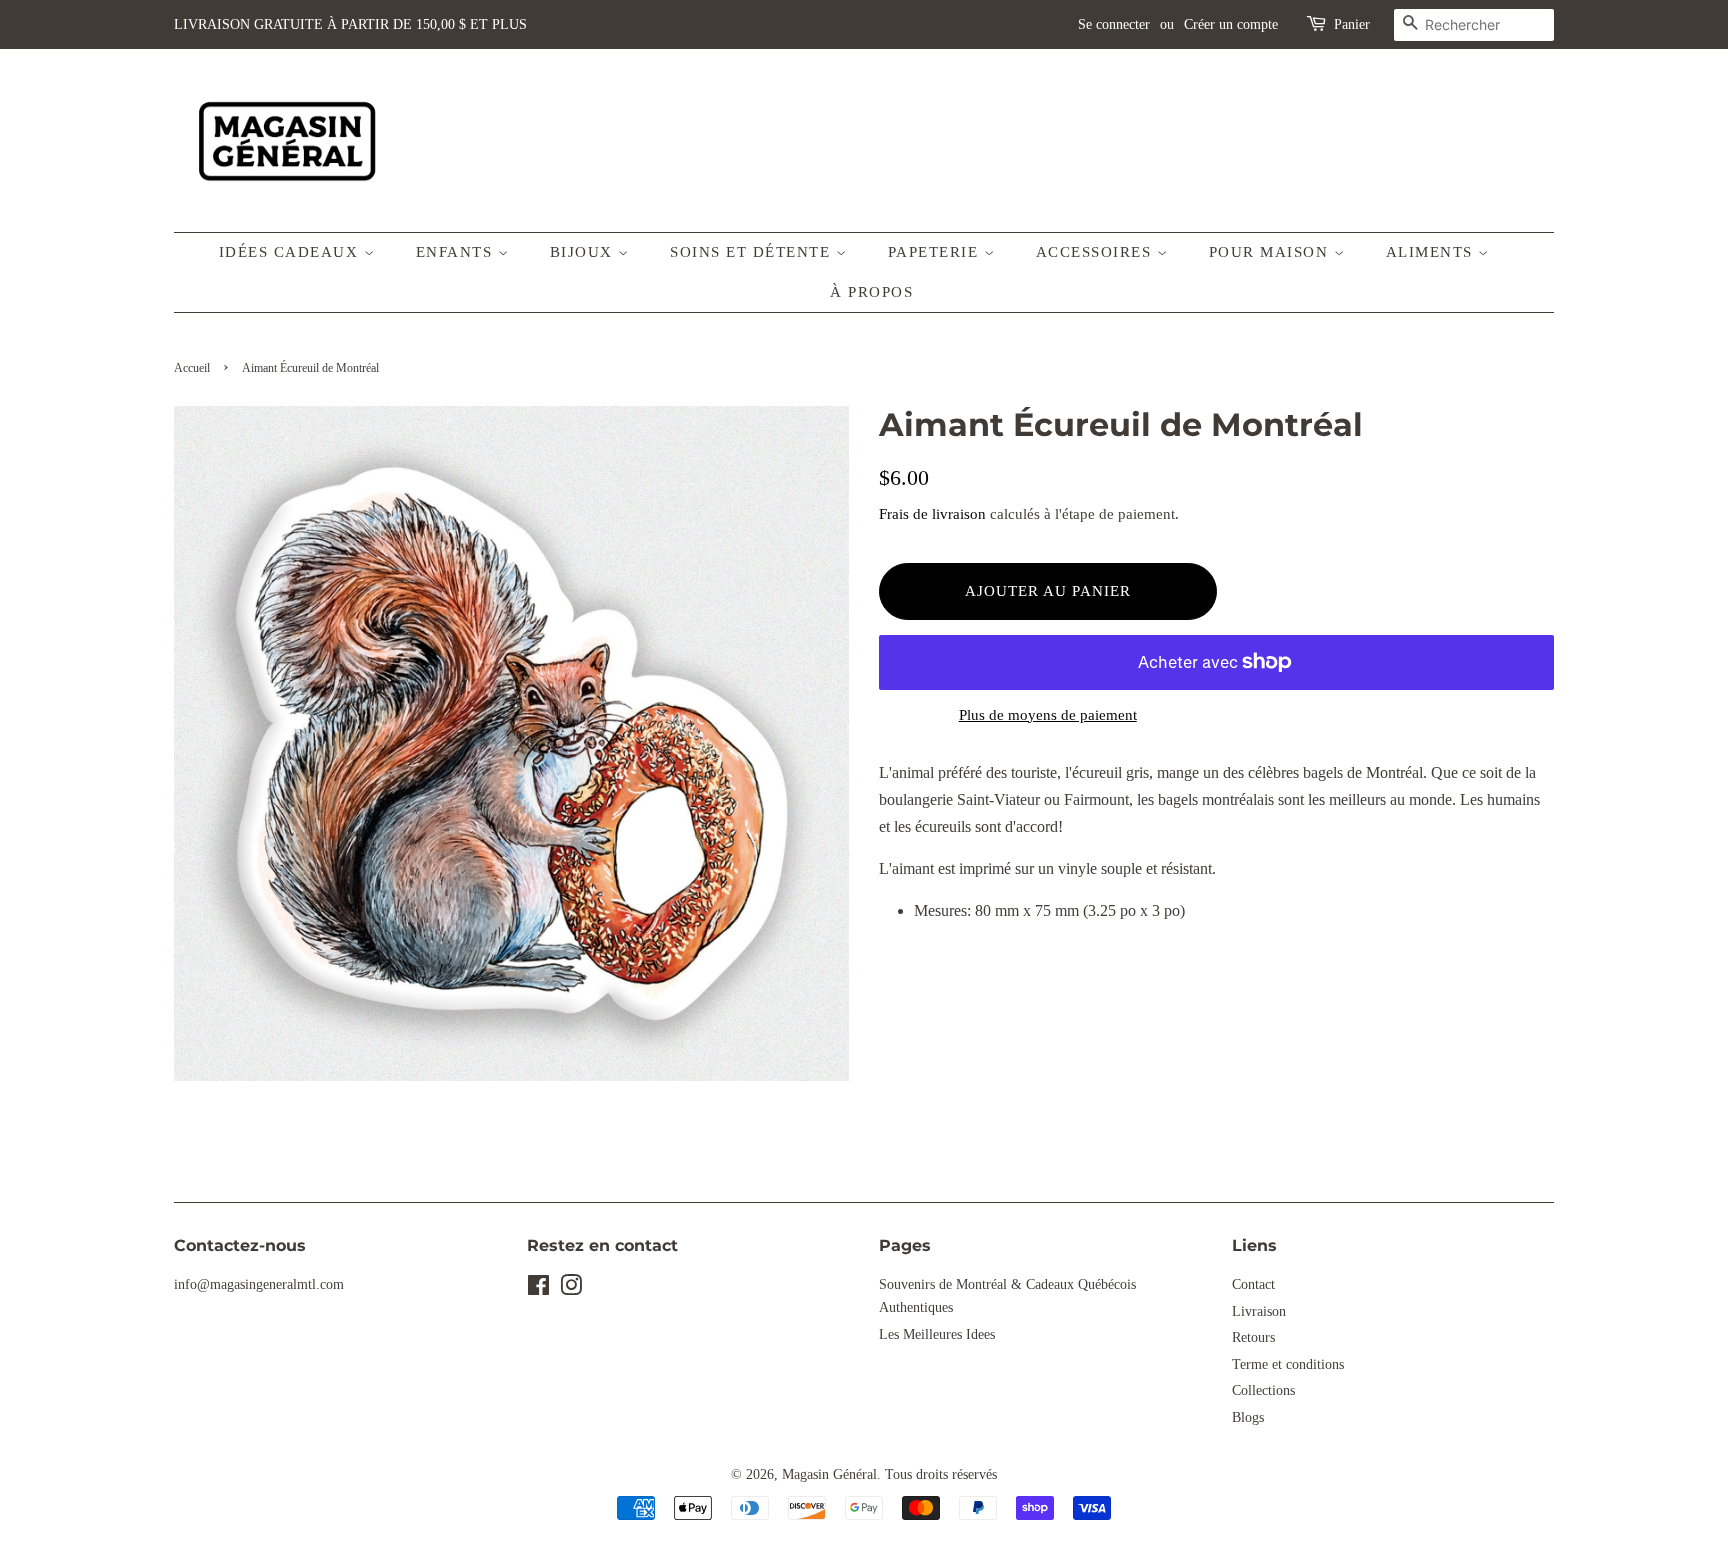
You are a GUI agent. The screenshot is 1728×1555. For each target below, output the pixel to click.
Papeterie (936, 252)
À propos (871, 292)
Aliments (1432, 252)
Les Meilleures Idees (937, 1334)
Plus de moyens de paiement (1048, 715)
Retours (1253, 1337)
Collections (1263, 1390)
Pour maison (1271, 252)
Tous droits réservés (941, 1474)
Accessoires (1096, 252)
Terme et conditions (1288, 1364)
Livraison (1259, 1311)
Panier (1352, 24)
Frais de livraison (932, 514)
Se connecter (1114, 24)
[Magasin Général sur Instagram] (571, 1289)
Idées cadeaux (291, 252)
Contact (1253, 1284)
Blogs (1248, 1417)
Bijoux (584, 252)
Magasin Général (829, 1474)
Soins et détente (753, 252)
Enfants (457, 252)
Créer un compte (1231, 24)
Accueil (192, 368)
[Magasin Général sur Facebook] (538, 1289)
